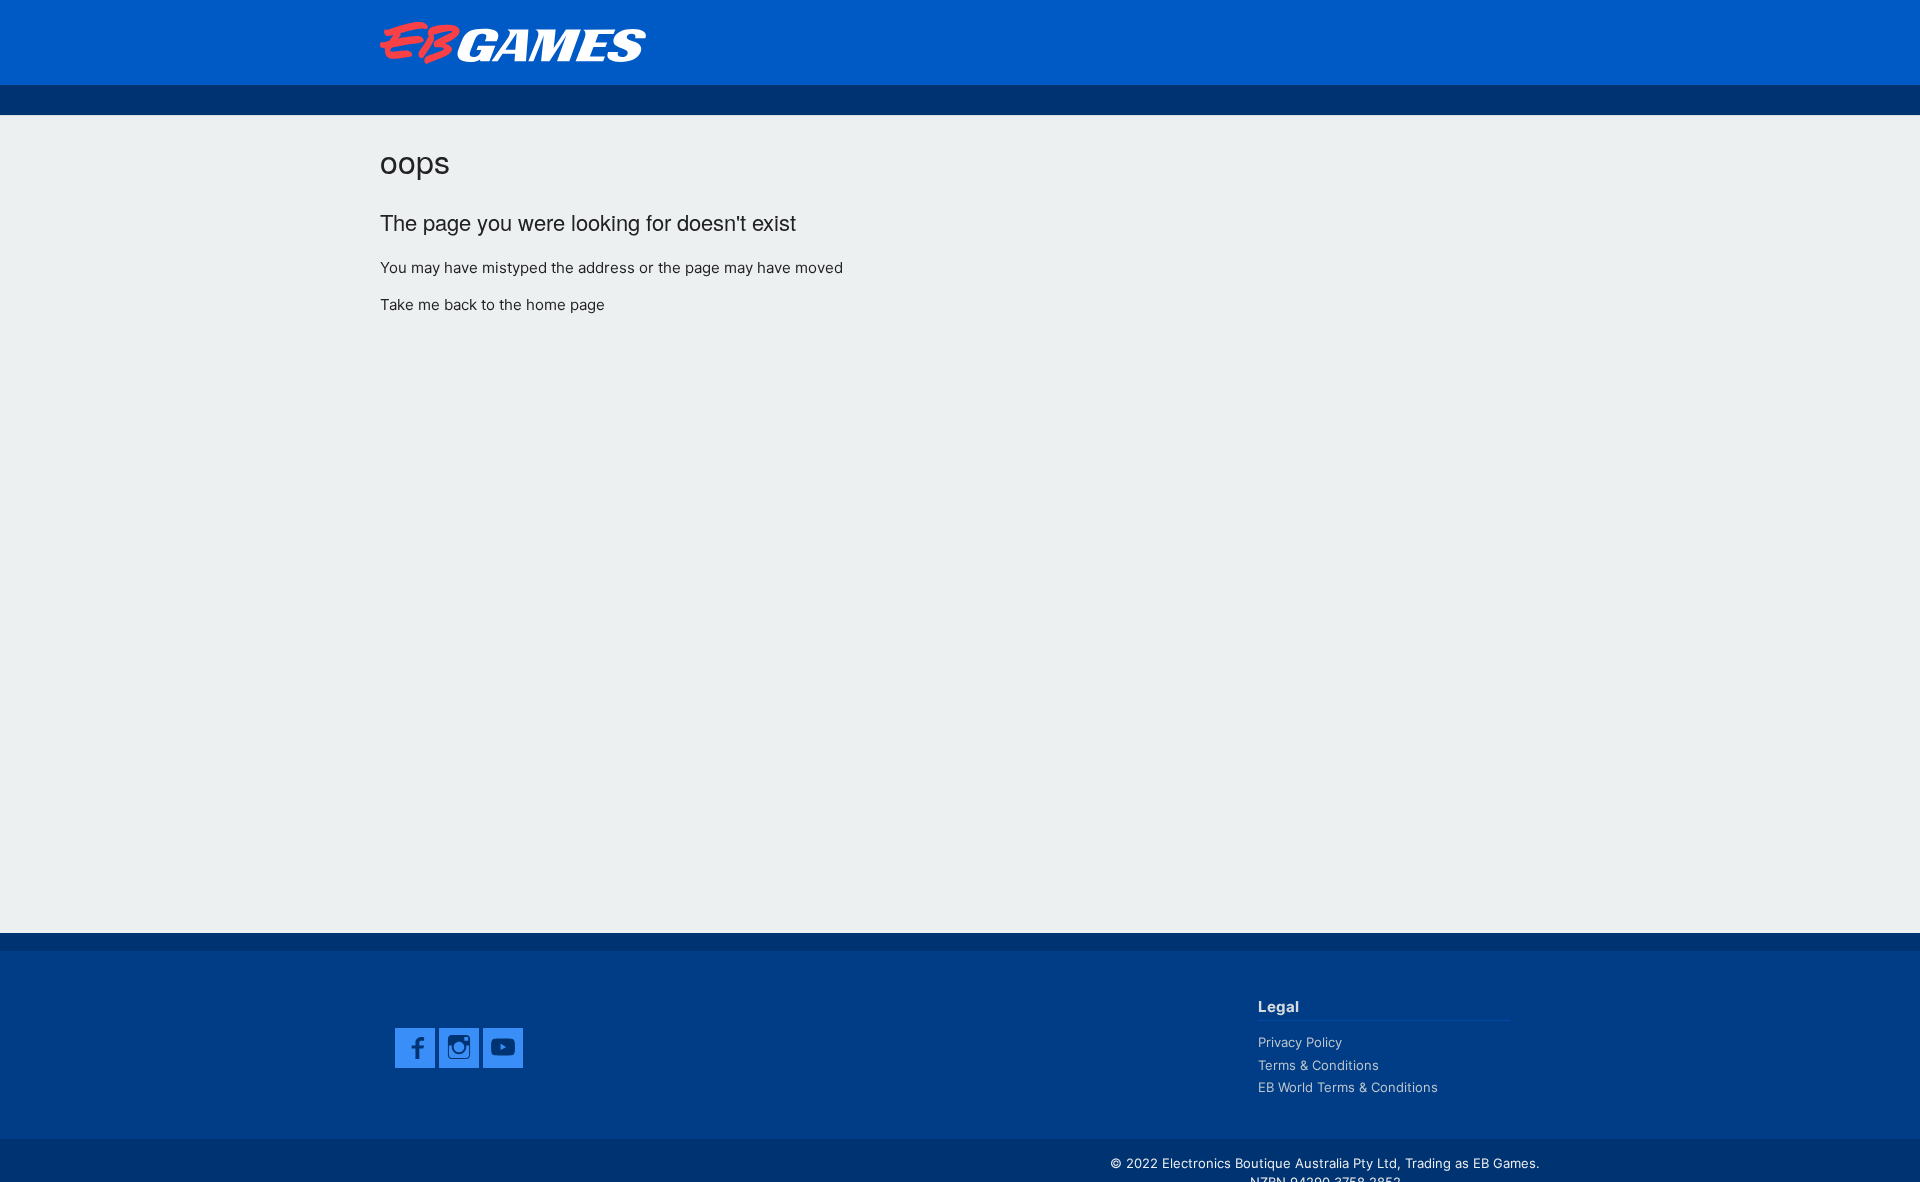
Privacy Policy (1300, 1042)
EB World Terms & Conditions (1348, 1087)
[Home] (517, 43)
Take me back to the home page (492, 304)
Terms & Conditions (1318, 1065)
